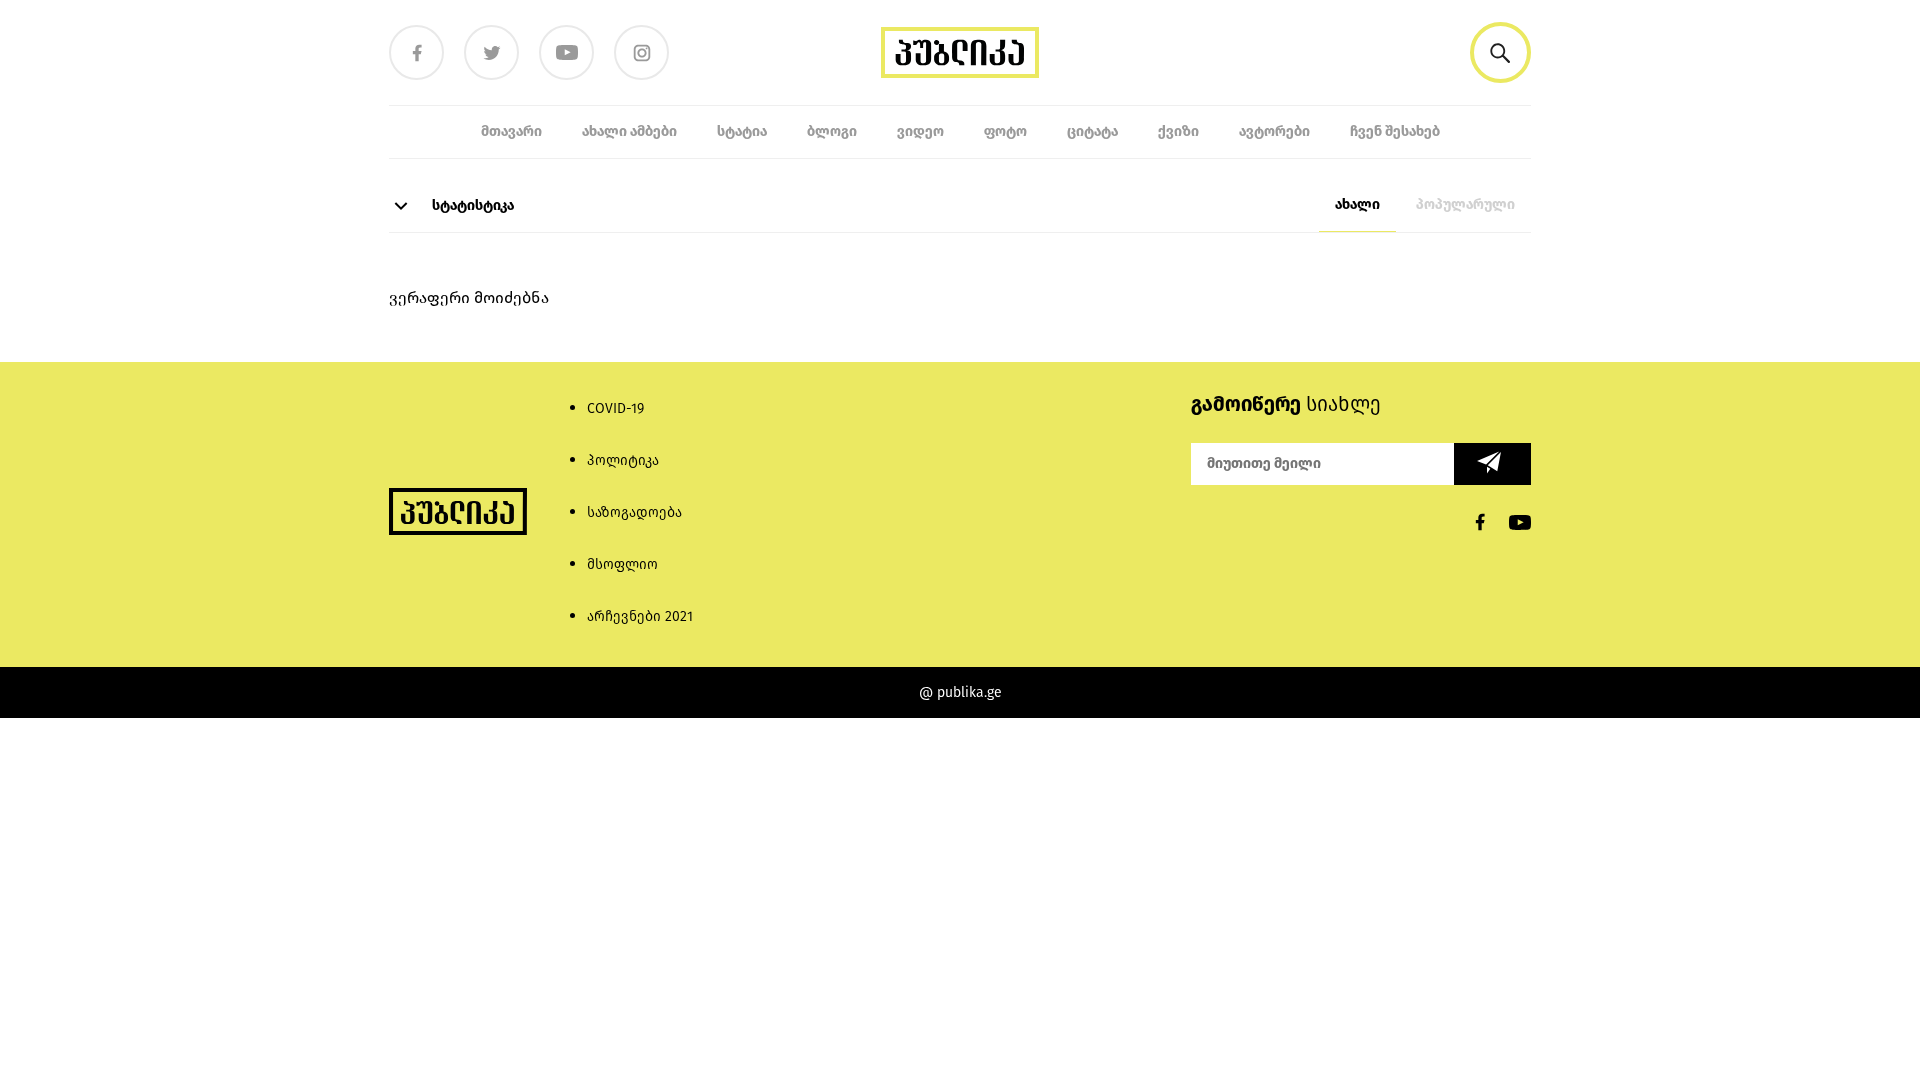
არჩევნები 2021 (640, 616)
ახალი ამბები (629, 131)
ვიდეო (920, 131)
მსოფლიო (622, 564)
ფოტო (1005, 131)
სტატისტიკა (471, 205)
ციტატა (1092, 131)
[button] (1500, 52)
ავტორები (1274, 131)
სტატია (742, 131)
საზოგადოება (634, 512)
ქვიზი (1178, 131)
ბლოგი (832, 131)
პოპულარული (1465, 204)
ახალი (1357, 204)
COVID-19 (615, 408)
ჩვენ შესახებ (1395, 131)
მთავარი (511, 131)
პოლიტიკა (623, 460)
